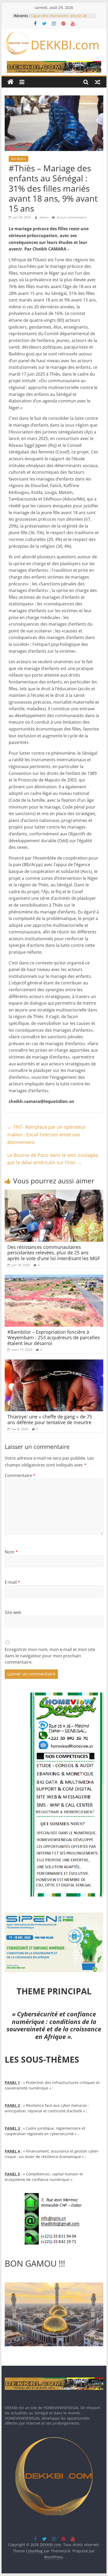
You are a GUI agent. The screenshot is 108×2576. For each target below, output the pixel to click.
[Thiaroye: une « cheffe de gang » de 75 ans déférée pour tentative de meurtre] (54, 1363)
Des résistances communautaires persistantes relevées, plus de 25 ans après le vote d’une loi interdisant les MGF (54, 1253)
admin (44, 217)
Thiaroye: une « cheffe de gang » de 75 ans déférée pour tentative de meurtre (50, 1419)
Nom (11, 1552)
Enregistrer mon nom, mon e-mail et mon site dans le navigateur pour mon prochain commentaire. (50, 1656)
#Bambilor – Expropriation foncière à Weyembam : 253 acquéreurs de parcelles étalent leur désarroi (54, 1338)
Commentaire (20, 1475)
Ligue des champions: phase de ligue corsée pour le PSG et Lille (59, 18)
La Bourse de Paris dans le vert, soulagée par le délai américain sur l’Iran (53, 1159)
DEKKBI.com (65, 45)
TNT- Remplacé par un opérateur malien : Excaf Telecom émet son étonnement (47, 1134)
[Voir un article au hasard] (98, 82)
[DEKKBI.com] (10, 82)
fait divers (18, 159)
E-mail (12, 1582)
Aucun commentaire (71, 217)
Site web (13, 1612)
